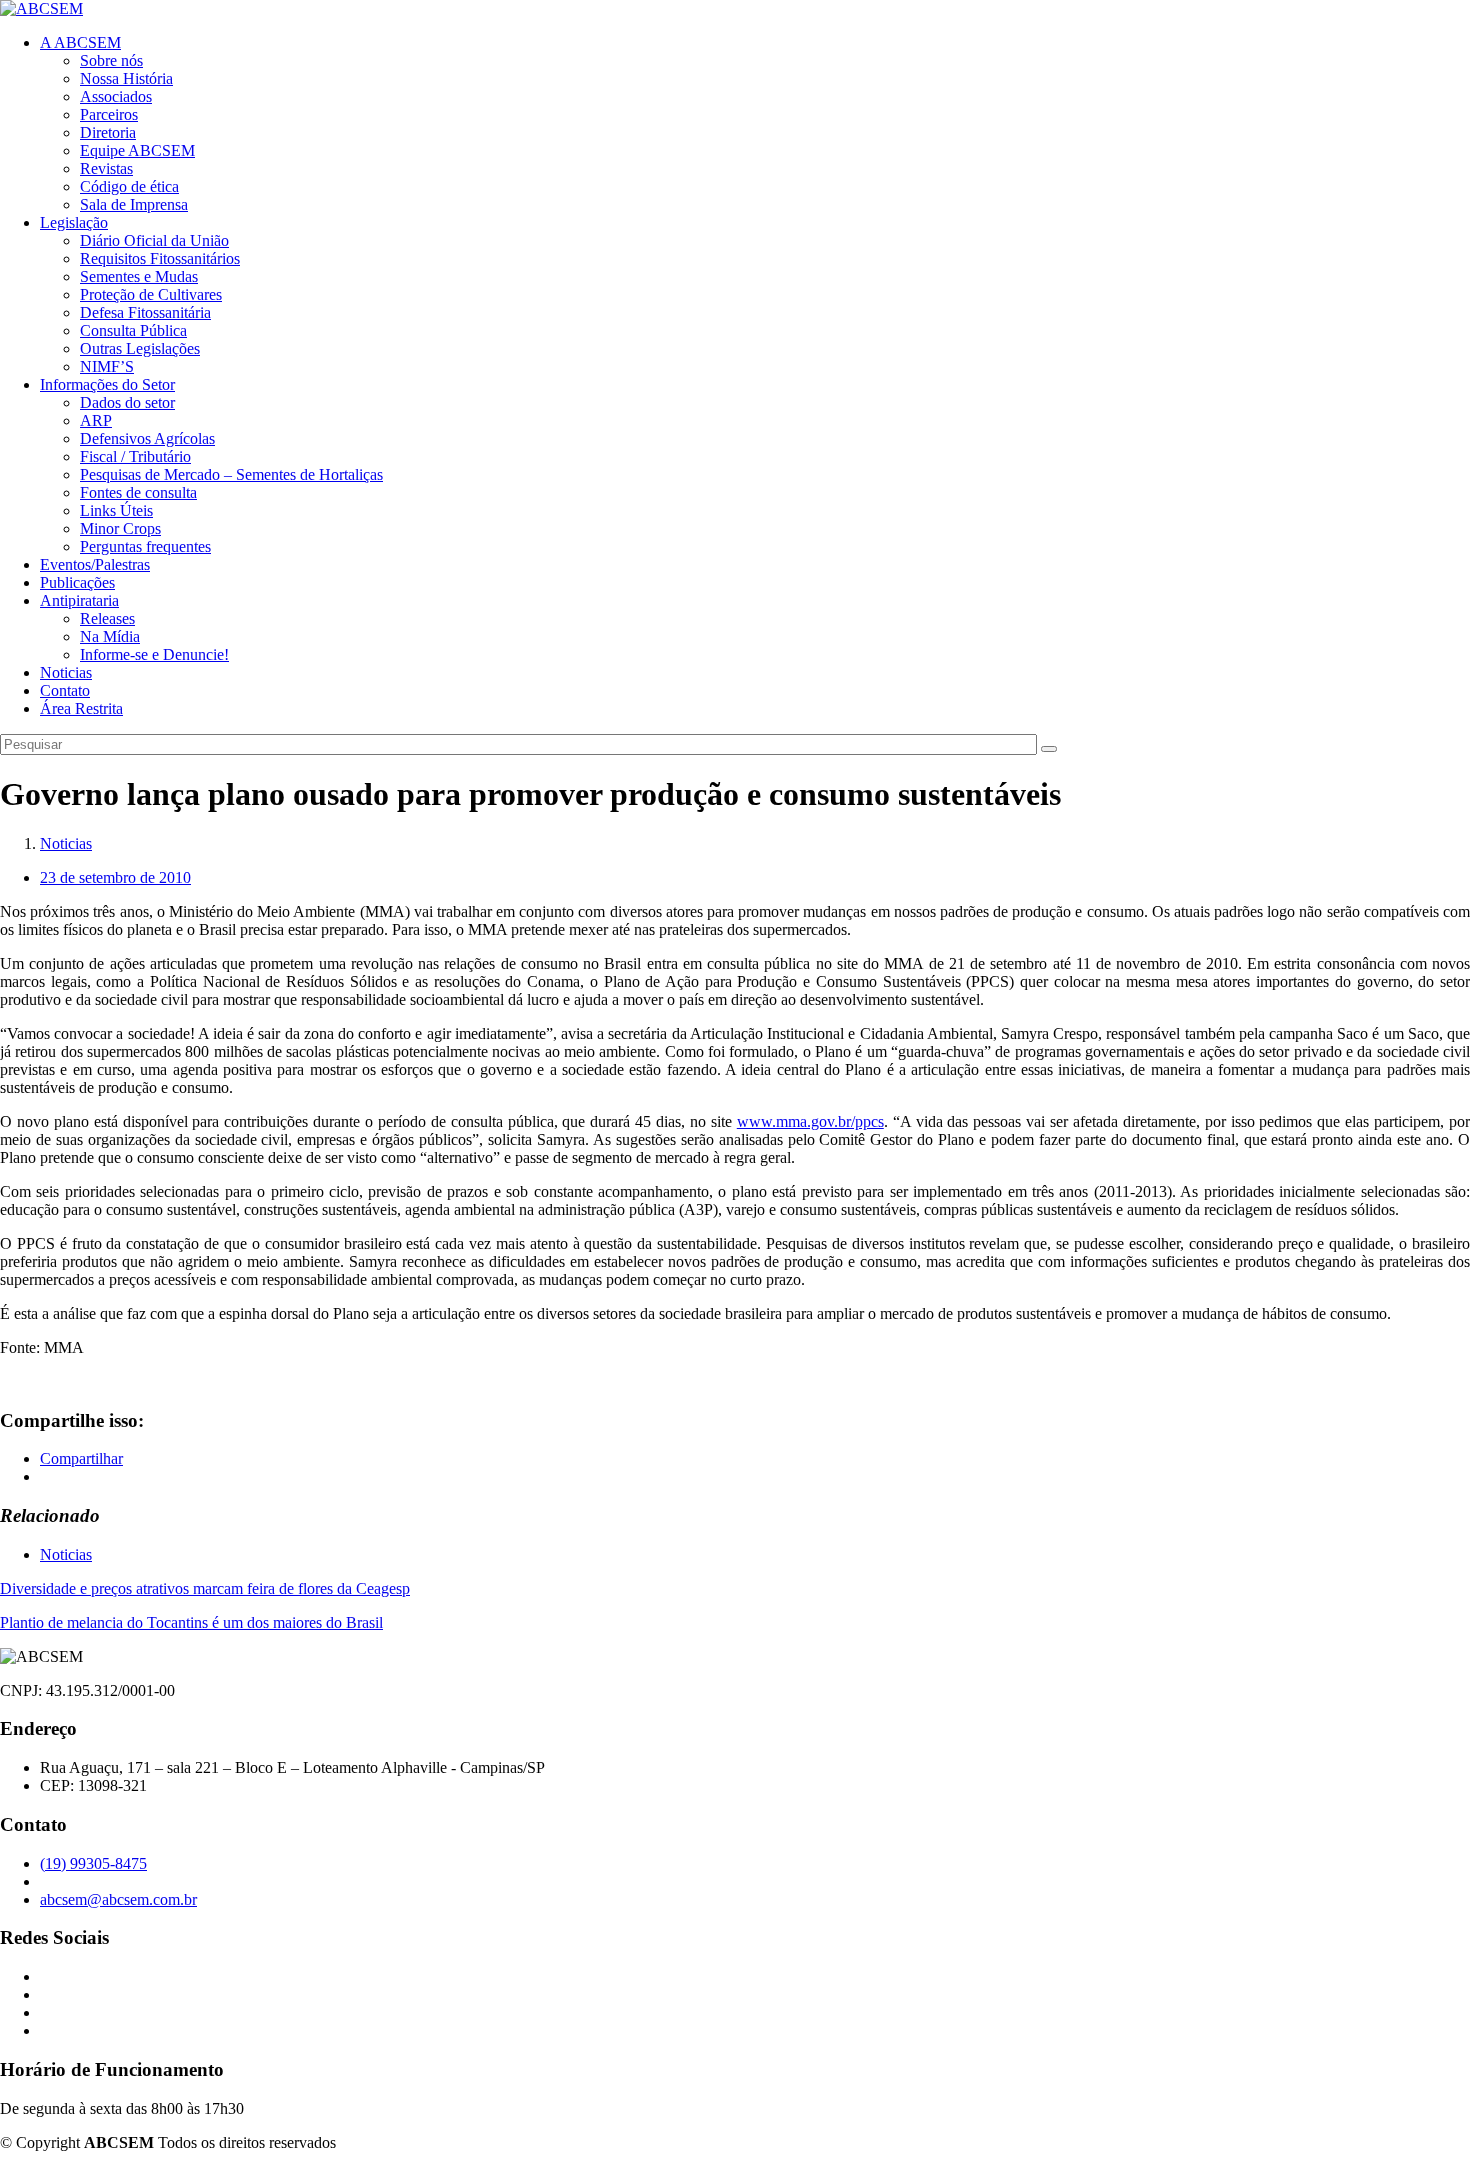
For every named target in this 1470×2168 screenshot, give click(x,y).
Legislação (74, 222)
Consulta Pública (133, 330)
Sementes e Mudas (139, 276)
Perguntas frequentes (145, 546)
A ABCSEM (80, 42)
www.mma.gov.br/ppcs (810, 1121)
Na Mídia (110, 636)
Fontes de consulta (138, 492)
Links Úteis (116, 510)
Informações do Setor (107, 384)
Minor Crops (120, 528)
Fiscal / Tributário (135, 456)
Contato (65, 690)
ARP (96, 420)
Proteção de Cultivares (151, 294)
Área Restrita (81, 708)
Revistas (106, 168)
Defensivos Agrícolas (147, 438)
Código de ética (129, 186)
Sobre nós (111, 60)
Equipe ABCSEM (137, 150)
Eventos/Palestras (95, 564)
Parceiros (109, 114)
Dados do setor (127, 402)
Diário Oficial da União (154, 240)
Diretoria (108, 132)
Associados (116, 96)
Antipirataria (79, 600)
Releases (107, 618)
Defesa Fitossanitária (145, 312)
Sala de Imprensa (134, 204)
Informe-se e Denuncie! (154, 654)
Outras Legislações (140, 348)
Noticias (66, 672)
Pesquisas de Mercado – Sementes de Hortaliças (231, 474)
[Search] (1049, 749)
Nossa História (126, 78)
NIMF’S (107, 366)
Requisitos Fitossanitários (160, 258)
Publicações (77, 582)
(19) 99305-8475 (93, 1863)
